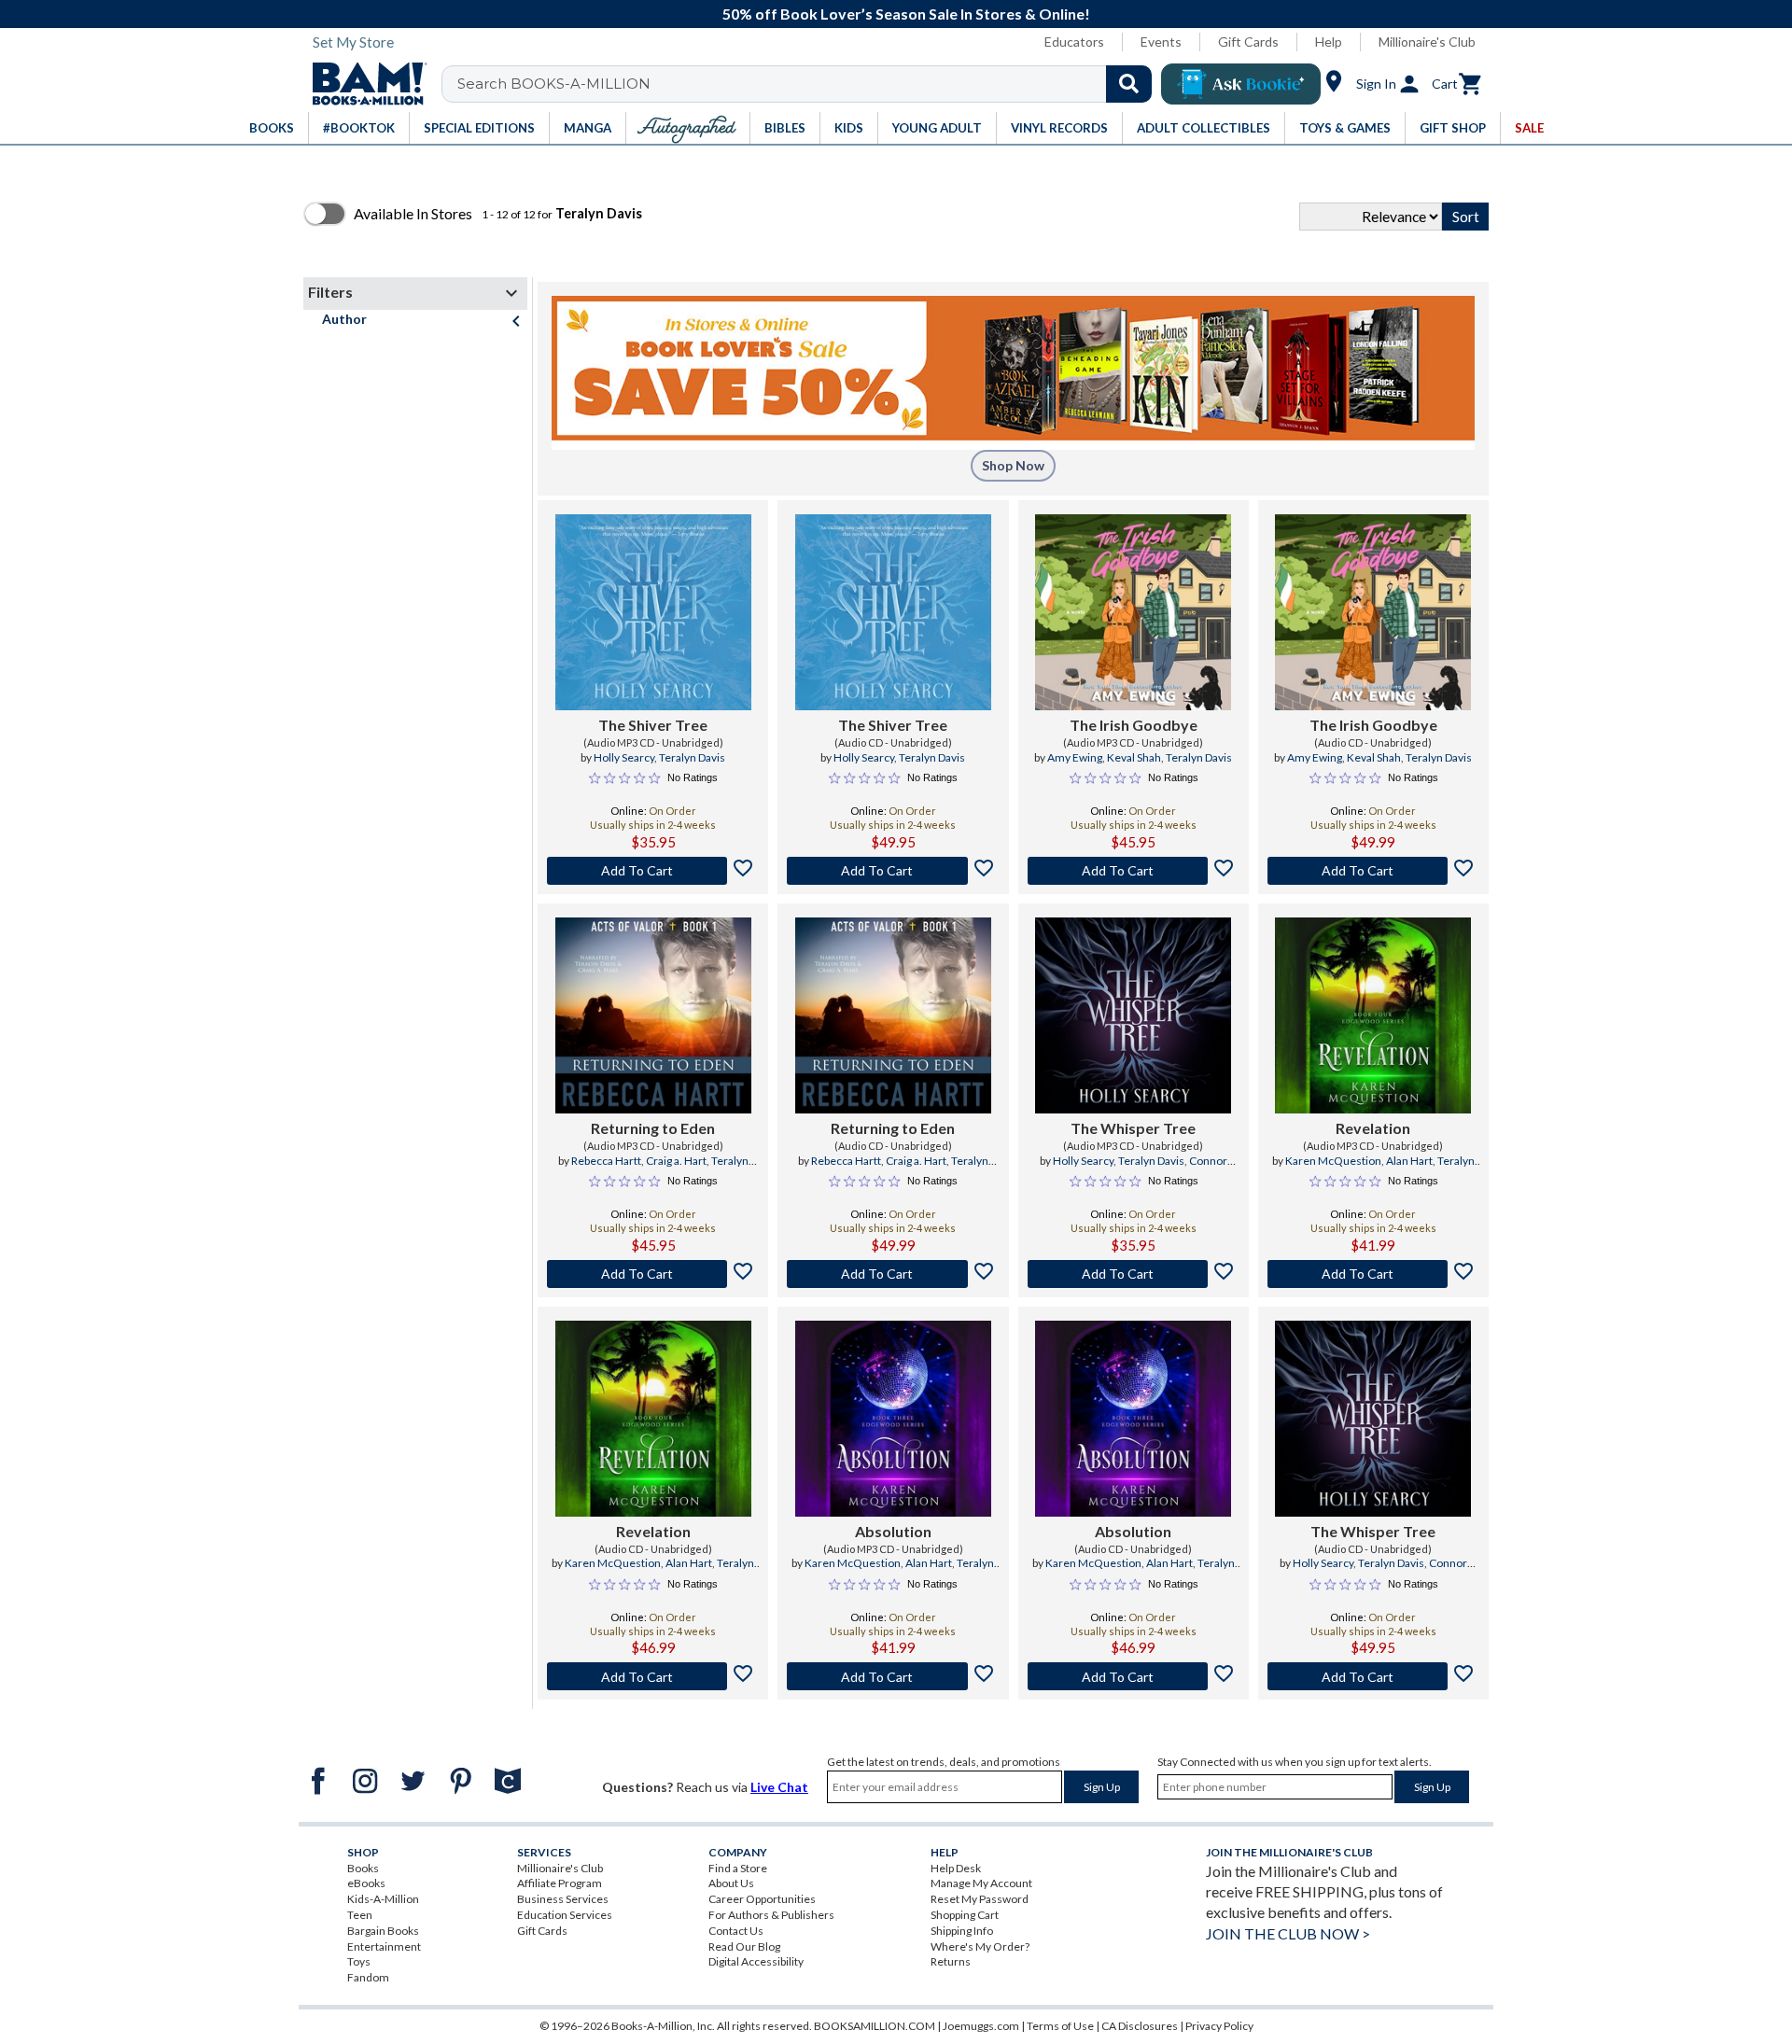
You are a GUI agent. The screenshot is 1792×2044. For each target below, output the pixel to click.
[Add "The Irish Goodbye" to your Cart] (1134, 871)
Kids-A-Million (383, 1899)
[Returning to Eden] (653, 1015)
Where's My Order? (980, 1946)
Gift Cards (1248, 42)
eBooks (366, 1883)
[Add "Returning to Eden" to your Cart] (653, 1274)
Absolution (893, 1531)
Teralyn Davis (692, 757)
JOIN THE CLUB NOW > (1288, 1933)
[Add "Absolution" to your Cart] (893, 1676)
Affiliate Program (560, 1883)
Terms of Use (1060, 2026)
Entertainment (384, 1946)
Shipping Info (962, 1931)
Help (1329, 42)
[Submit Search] (1129, 84)
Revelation (1373, 1128)
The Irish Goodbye (1134, 725)
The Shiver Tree (653, 725)
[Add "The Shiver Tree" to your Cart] (653, 871)
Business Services (563, 1899)
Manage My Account (981, 1883)
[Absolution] (893, 1419)
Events (1161, 42)
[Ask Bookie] (1241, 84)
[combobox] (809, 84)
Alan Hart (1409, 1161)
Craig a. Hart (676, 1161)
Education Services (565, 1915)
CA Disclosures (1140, 2026)
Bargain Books (383, 1931)
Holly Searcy (624, 757)
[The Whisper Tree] (1133, 1015)
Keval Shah (1134, 757)
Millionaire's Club (1427, 42)
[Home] (363, 84)
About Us (731, 1883)
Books (363, 1868)
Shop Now (1013, 465)
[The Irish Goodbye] (1133, 612)
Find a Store (738, 1868)
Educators (1074, 42)
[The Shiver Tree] (653, 612)
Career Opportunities (762, 1899)
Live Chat (779, 1787)
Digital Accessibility (756, 1961)
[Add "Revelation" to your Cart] (1373, 1274)
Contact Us (736, 1931)
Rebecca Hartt (606, 1161)
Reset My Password (980, 1899)
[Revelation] (1373, 1015)
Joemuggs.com (981, 2026)
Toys (359, 1961)
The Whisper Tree (1133, 1128)
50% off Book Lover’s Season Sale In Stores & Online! (906, 14)
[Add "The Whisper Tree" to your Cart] (1134, 1274)
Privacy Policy (1219, 2026)
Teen (360, 1915)
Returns (951, 1961)
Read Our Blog (744, 1946)
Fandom (368, 1977)
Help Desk (956, 1868)
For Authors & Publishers (771, 1915)
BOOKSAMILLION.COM (875, 2026)
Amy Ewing (1075, 757)
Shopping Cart (965, 1915)
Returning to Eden (653, 1128)
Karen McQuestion (1333, 1161)
